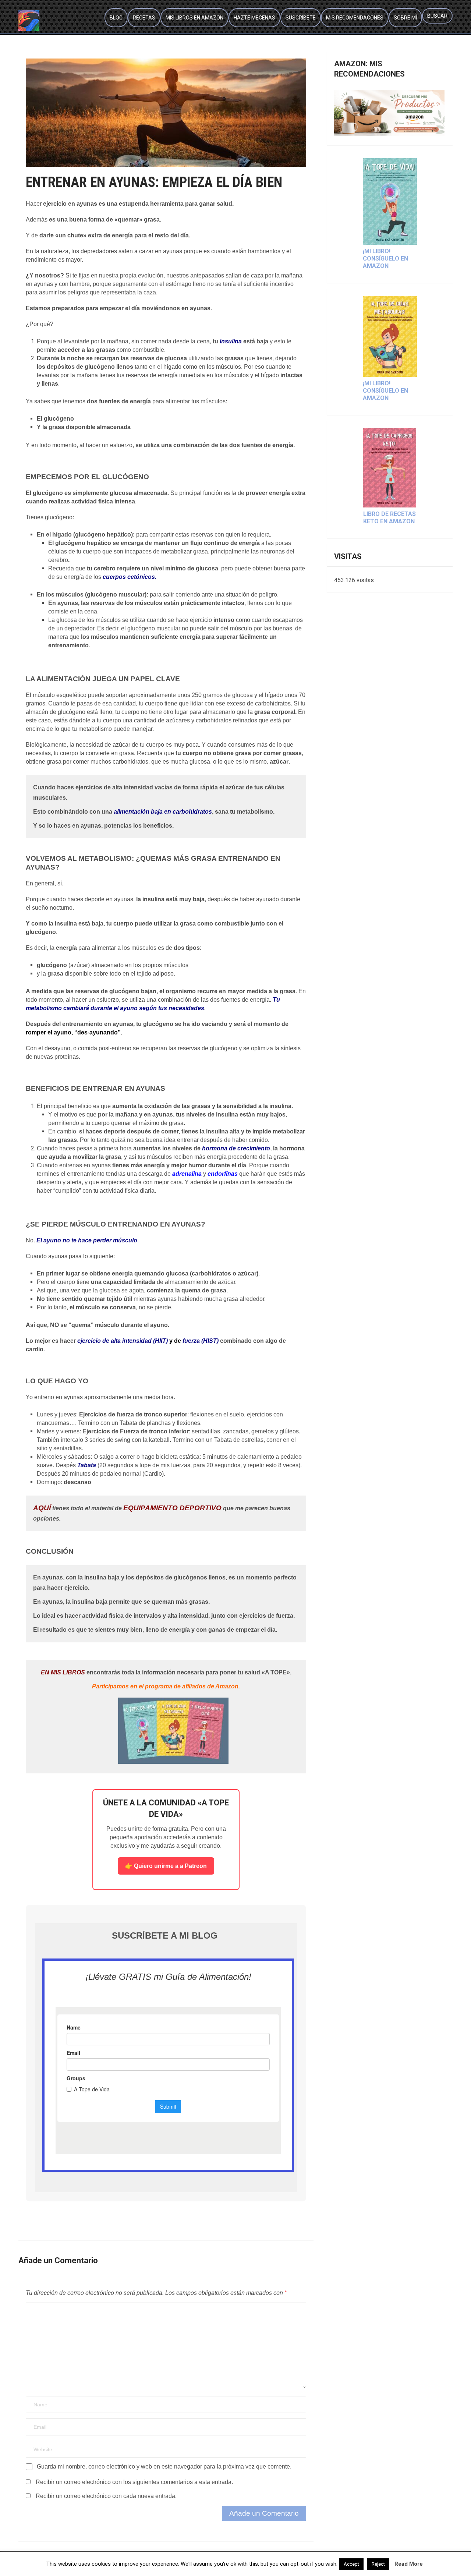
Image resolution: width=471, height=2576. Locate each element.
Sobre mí (405, 18)
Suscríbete (301, 18)
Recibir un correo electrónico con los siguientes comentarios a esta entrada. (134, 2482)
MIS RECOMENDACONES (355, 18)
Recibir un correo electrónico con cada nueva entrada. (106, 2496)
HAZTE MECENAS (254, 18)
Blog (116, 18)
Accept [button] (351, 2564)
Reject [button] (378, 2564)
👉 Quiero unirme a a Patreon (166, 1866)
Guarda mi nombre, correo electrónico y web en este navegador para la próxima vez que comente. (164, 2467)
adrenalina (187, 1174)
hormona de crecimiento (236, 1148)
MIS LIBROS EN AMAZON (194, 18)
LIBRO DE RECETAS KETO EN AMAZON (389, 518)
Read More (409, 2564)
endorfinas (223, 1174)
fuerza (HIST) (201, 1341)
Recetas (144, 18)
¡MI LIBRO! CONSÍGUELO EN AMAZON (385, 259)
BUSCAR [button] (437, 16)
